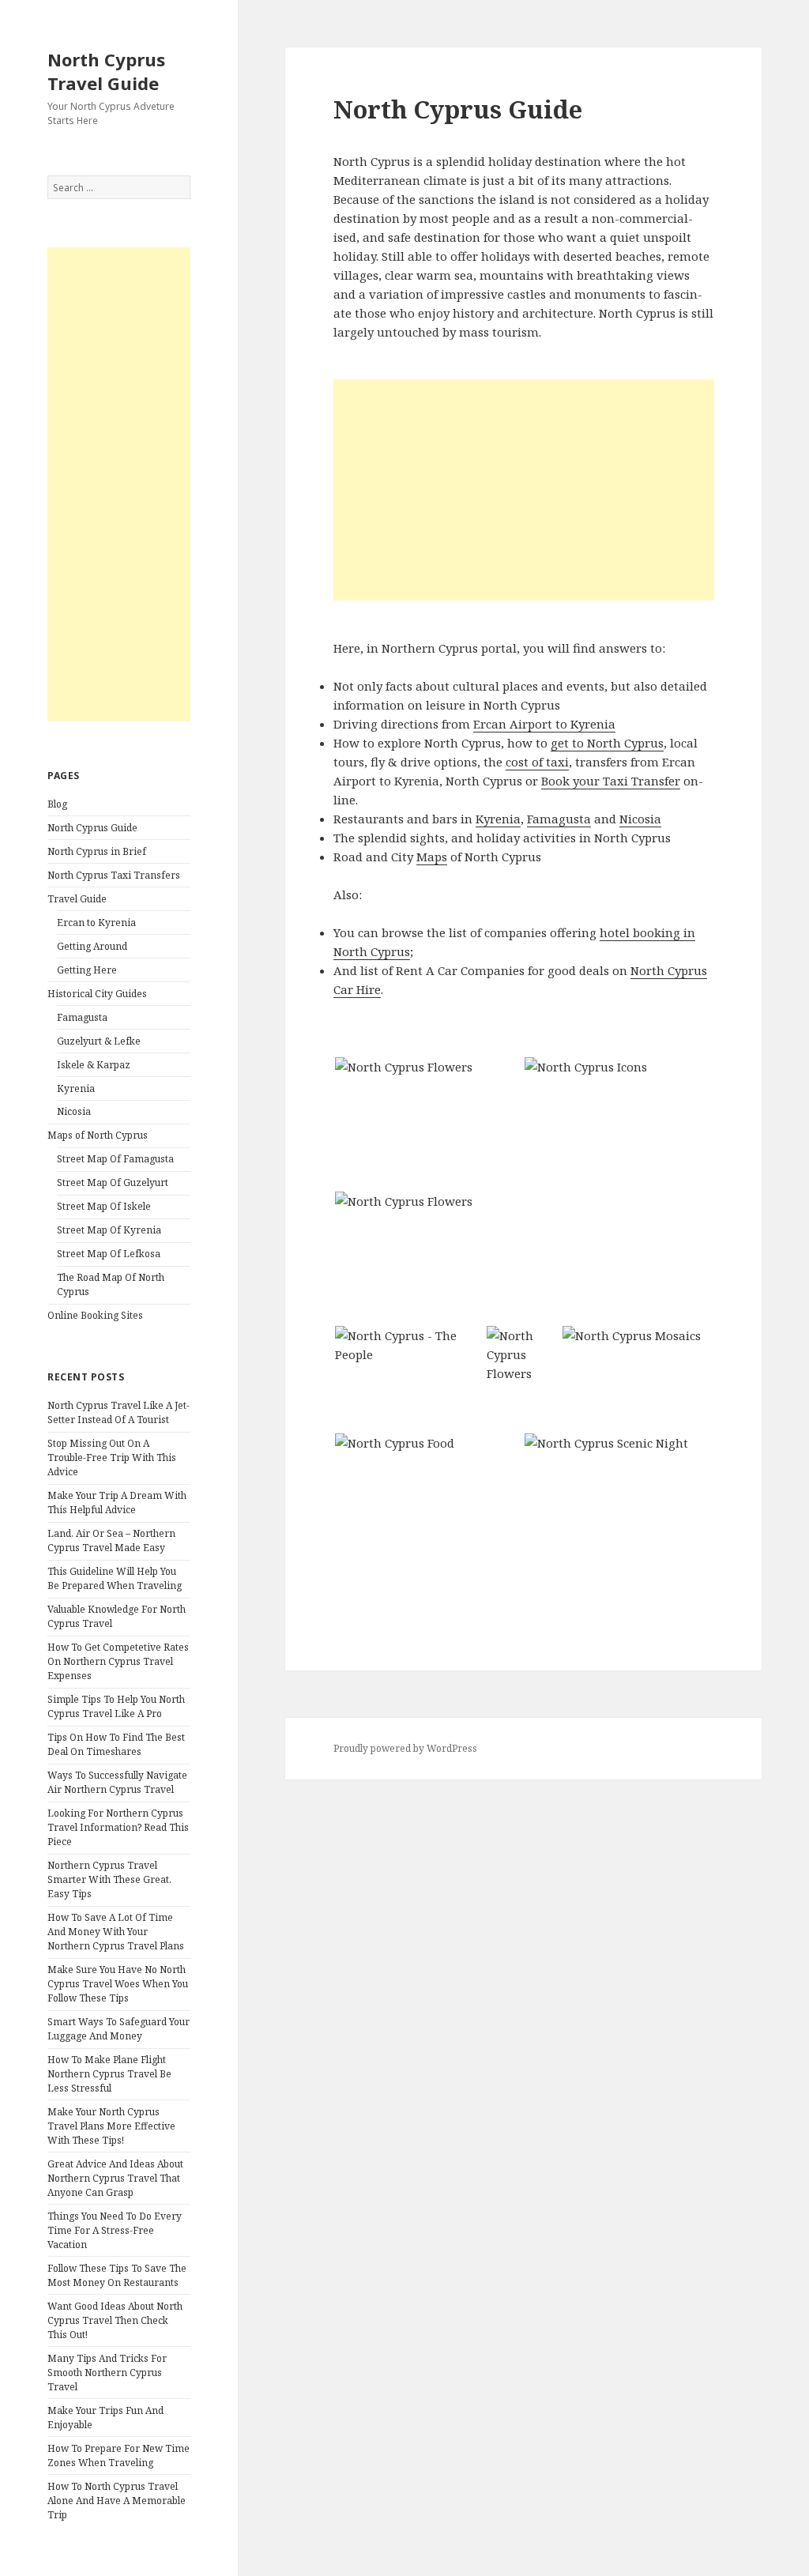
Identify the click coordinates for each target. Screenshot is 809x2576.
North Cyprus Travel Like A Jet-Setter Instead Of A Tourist (119, 1412)
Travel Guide (77, 899)
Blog (57, 804)
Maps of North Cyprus (98, 1135)
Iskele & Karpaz (94, 1065)
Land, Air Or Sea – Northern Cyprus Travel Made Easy (111, 1540)
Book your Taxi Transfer (611, 781)
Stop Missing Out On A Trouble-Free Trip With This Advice (112, 1457)
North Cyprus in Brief (97, 851)
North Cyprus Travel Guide (106, 71)
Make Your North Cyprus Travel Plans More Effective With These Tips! (111, 2126)
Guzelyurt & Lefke (99, 1041)
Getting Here (87, 970)
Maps (432, 857)
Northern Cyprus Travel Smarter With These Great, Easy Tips (109, 1879)
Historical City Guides (97, 994)
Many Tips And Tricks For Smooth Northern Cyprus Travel (107, 2373)
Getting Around (92, 946)
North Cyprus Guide (92, 828)
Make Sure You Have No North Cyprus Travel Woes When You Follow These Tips (118, 1984)
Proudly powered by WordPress (405, 1748)
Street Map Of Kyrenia (109, 1230)
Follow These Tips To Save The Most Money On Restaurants (117, 2275)
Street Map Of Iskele (104, 1206)
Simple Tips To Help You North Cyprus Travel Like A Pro (116, 1706)
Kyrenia (76, 1088)
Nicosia (74, 1111)
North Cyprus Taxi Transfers (114, 875)
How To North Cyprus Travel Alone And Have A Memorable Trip (117, 2501)
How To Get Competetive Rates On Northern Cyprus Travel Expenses (118, 1661)
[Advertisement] (119, 484)
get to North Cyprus (607, 743)
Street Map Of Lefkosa (109, 1254)
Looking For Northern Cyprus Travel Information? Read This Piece (118, 1827)
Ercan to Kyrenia (96, 923)
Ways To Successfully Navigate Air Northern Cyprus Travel (117, 1782)
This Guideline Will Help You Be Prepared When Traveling (115, 1578)
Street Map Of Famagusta (115, 1159)
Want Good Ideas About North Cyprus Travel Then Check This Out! (115, 2320)
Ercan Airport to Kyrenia (544, 724)
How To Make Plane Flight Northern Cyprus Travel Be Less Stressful (109, 2074)
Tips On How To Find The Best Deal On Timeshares (116, 1744)
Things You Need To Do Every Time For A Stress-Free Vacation (115, 2230)
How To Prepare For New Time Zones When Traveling (119, 2455)
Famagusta (82, 1017)
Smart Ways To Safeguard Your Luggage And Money (119, 2029)
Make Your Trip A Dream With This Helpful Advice (117, 1503)
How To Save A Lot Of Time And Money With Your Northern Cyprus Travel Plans (116, 1932)
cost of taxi (537, 762)
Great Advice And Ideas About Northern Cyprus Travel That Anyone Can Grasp (115, 2178)
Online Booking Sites (95, 1315)
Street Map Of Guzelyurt (113, 1183)
